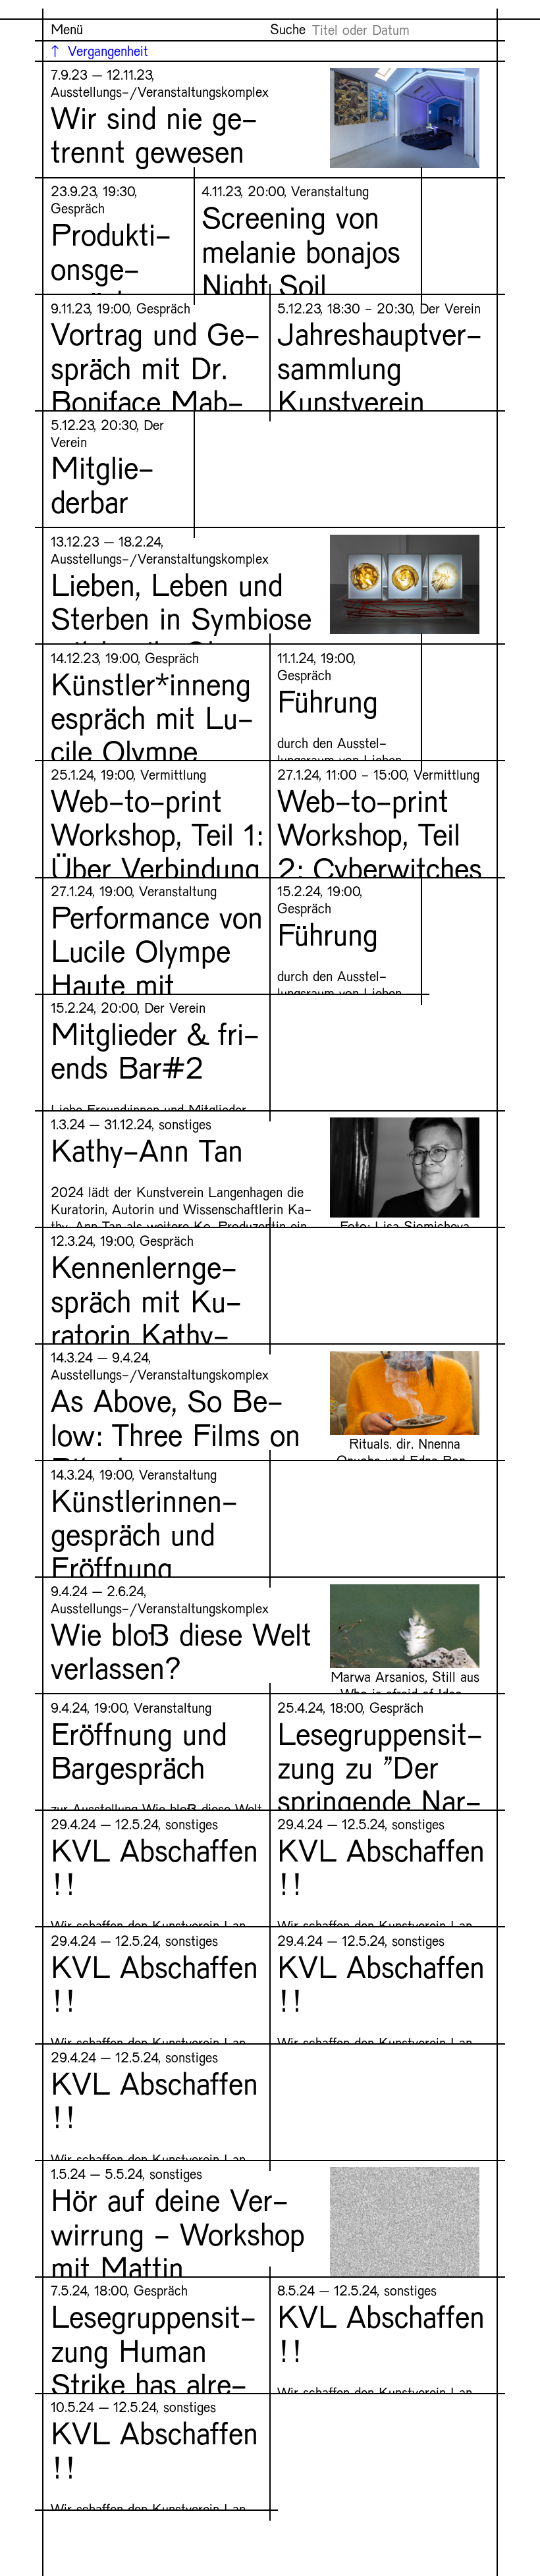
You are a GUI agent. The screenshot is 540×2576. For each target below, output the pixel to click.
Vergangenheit (108, 50)
